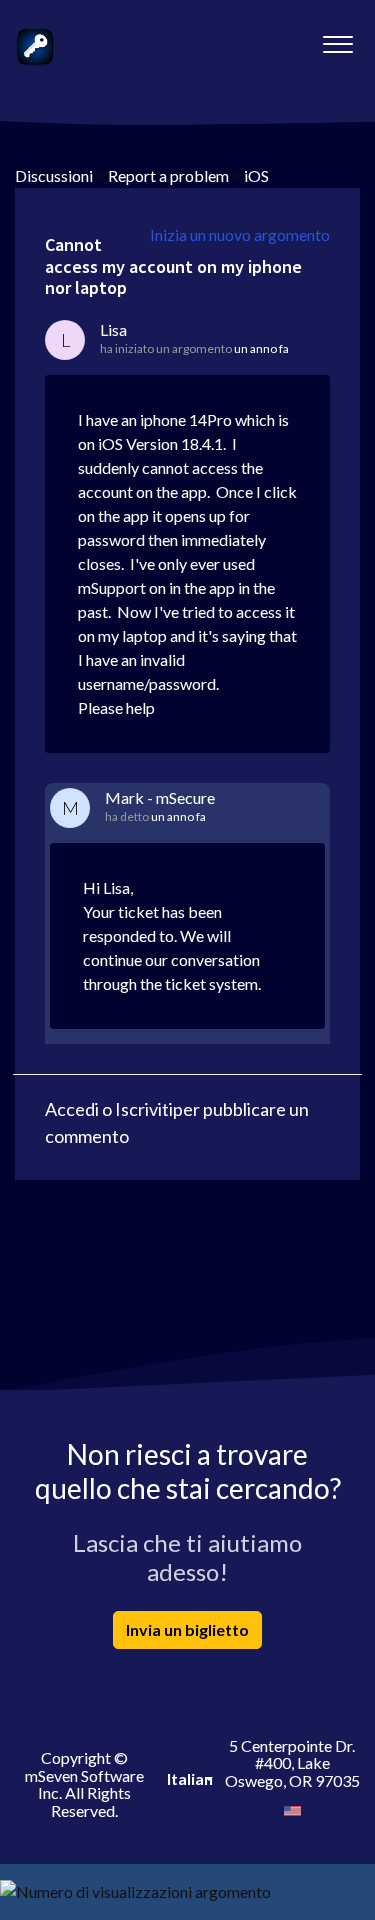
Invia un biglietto (187, 1629)
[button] (337, 39)
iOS (256, 175)
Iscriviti (144, 1109)
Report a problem (168, 175)
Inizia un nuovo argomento (240, 234)
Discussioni (54, 175)
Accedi (72, 1109)
